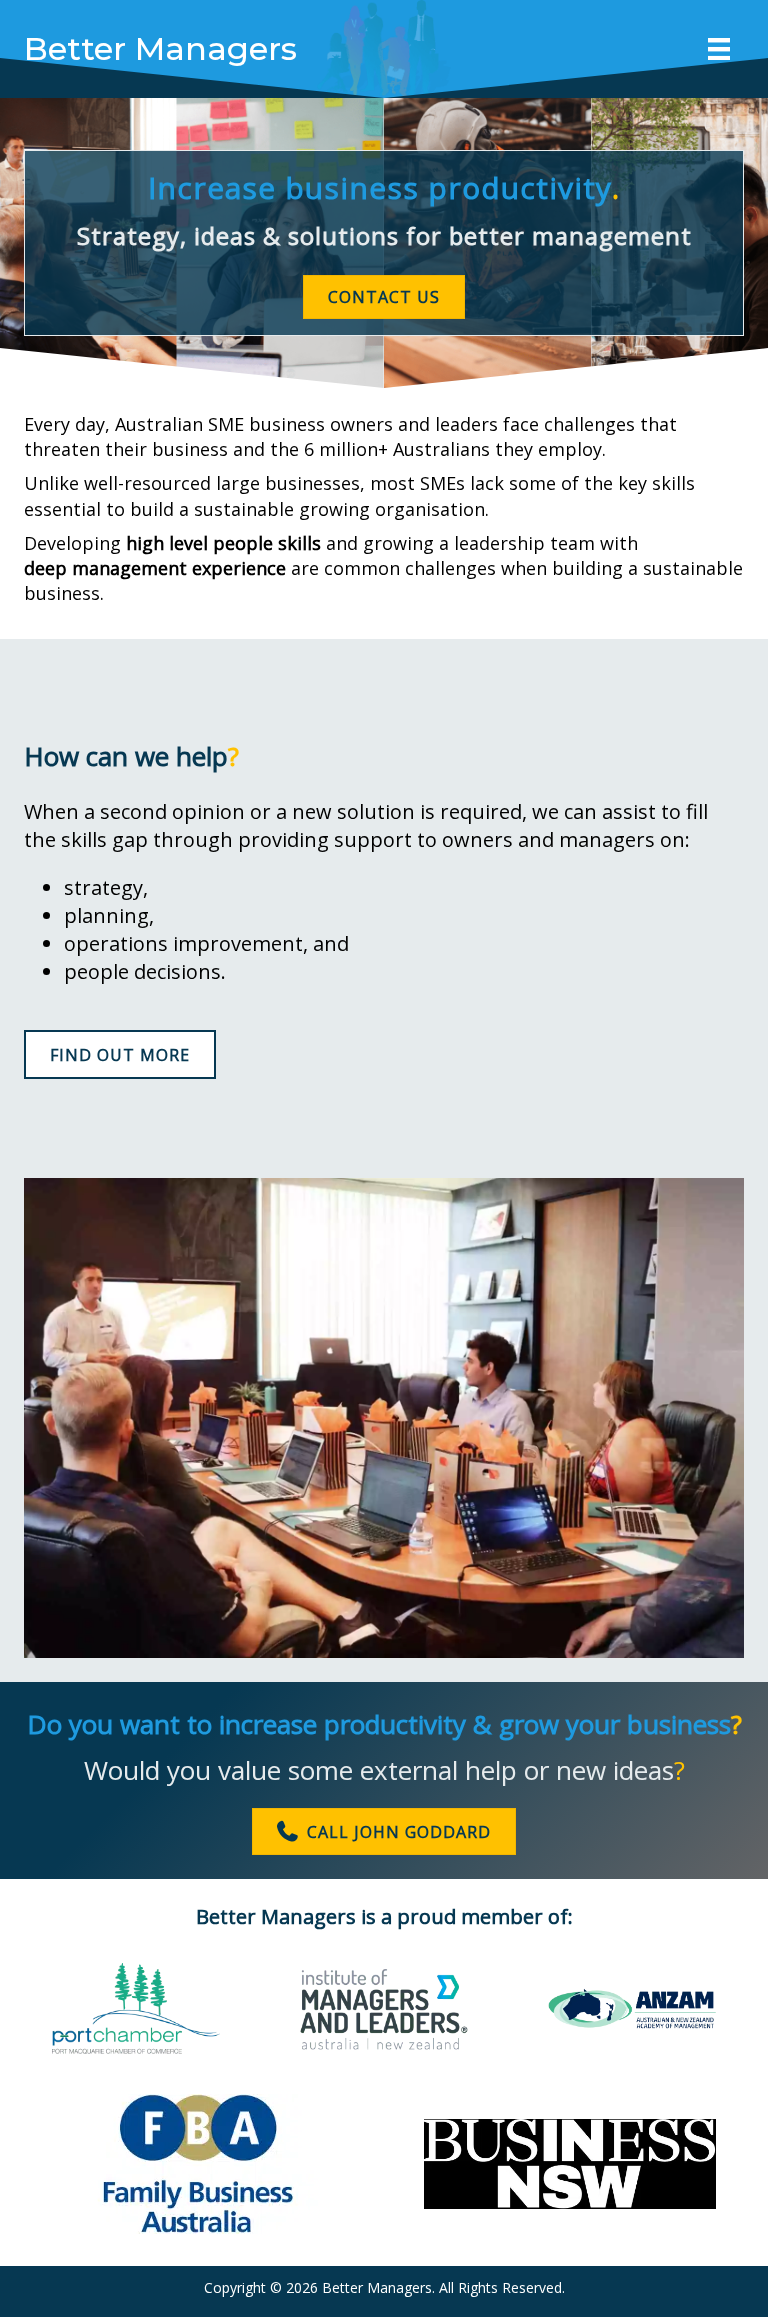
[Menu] (719, 49)
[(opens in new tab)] (136, 2048)
